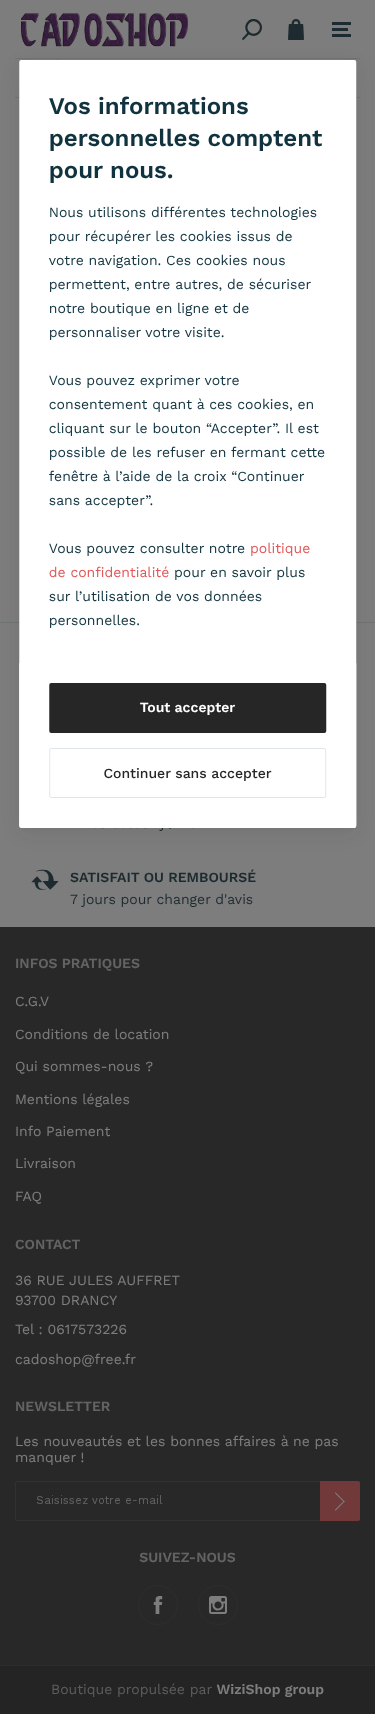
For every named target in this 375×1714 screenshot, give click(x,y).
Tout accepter (188, 708)
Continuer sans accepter (187, 774)
